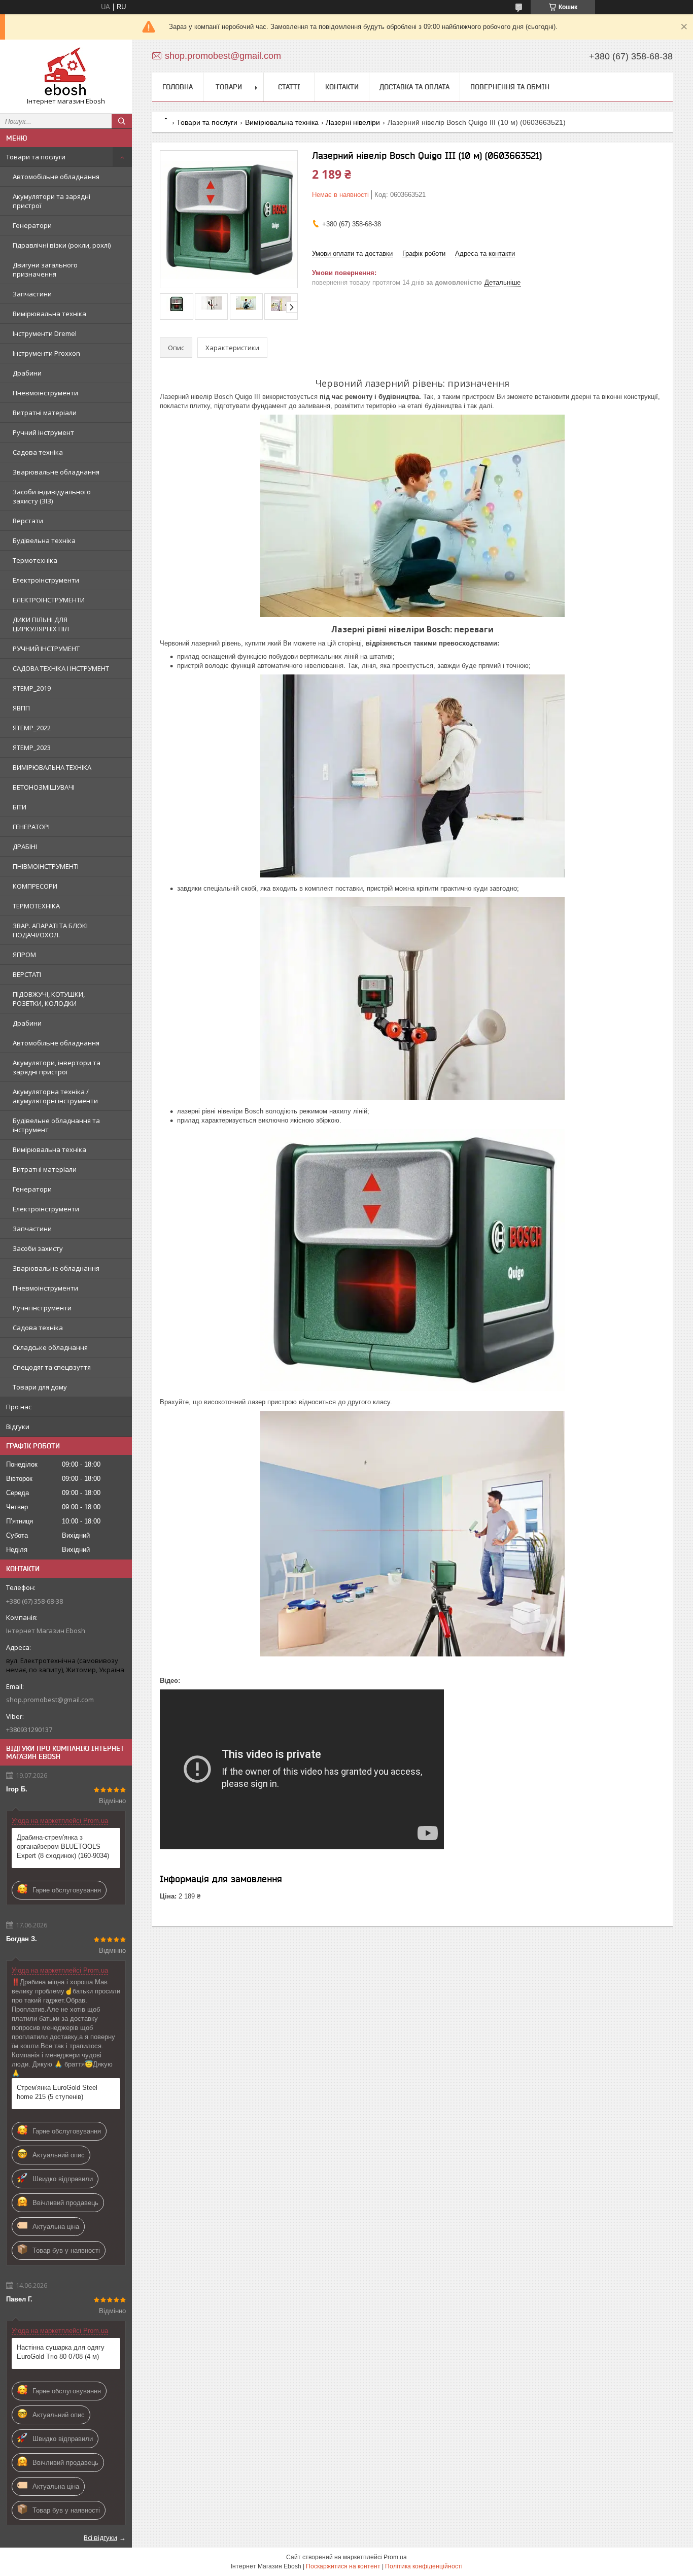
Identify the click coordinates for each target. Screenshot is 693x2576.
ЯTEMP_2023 (32, 748)
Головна (178, 87)
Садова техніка (38, 452)
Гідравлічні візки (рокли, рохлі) (62, 245)
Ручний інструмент (43, 432)
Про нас (19, 1407)
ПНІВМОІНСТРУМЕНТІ (46, 866)
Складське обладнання (50, 1347)
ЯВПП (21, 708)
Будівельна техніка (44, 540)
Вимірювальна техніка (49, 314)
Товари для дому (40, 1387)
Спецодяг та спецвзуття (52, 1367)
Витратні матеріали (45, 413)
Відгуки (18, 1427)
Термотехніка (35, 560)
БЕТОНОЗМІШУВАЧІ (44, 787)
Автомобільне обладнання (56, 177)
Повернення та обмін (510, 87)
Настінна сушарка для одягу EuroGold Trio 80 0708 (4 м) (61, 2352)
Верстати (28, 521)
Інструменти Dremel (45, 333)
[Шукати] (122, 121)
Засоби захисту (38, 1248)
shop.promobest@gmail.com (50, 1700)
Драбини (27, 373)
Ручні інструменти (42, 1308)
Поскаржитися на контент (343, 2566)
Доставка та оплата (414, 87)
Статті (289, 87)
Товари (229, 87)
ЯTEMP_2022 (32, 728)
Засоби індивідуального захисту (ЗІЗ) (52, 496)
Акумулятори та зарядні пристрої (51, 201)
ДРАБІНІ (25, 846)
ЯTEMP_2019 (32, 688)
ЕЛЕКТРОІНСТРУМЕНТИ (49, 600)
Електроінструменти (46, 580)
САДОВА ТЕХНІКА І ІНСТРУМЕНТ (61, 668)
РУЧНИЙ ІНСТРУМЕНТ (46, 649)
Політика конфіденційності (424, 2566)
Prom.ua (395, 2557)
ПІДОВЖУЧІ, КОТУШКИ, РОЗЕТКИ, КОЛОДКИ (49, 999)
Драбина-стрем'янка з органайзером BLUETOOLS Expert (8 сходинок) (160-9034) (63, 1846)
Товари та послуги (36, 157)
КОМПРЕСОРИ (35, 886)
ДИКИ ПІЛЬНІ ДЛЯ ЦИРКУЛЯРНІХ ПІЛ (41, 624)
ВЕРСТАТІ (27, 974)
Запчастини (32, 294)
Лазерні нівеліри (353, 122)
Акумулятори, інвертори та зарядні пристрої (57, 1067)
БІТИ (20, 807)
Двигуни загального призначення (45, 269)
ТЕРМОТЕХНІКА (36, 906)
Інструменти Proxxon (46, 353)
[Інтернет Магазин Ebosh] (66, 72)
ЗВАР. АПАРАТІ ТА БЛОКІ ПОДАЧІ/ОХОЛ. (50, 930)
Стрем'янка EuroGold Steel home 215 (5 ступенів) (57, 2092)
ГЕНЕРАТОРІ (31, 827)
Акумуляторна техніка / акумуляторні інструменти (55, 1096)
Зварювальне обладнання (56, 472)
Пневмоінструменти (45, 393)
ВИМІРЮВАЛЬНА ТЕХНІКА (52, 767)
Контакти (342, 87)
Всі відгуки (100, 2537)
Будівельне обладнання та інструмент (56, 1125)
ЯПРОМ (24, 955)
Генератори (32, 225)
